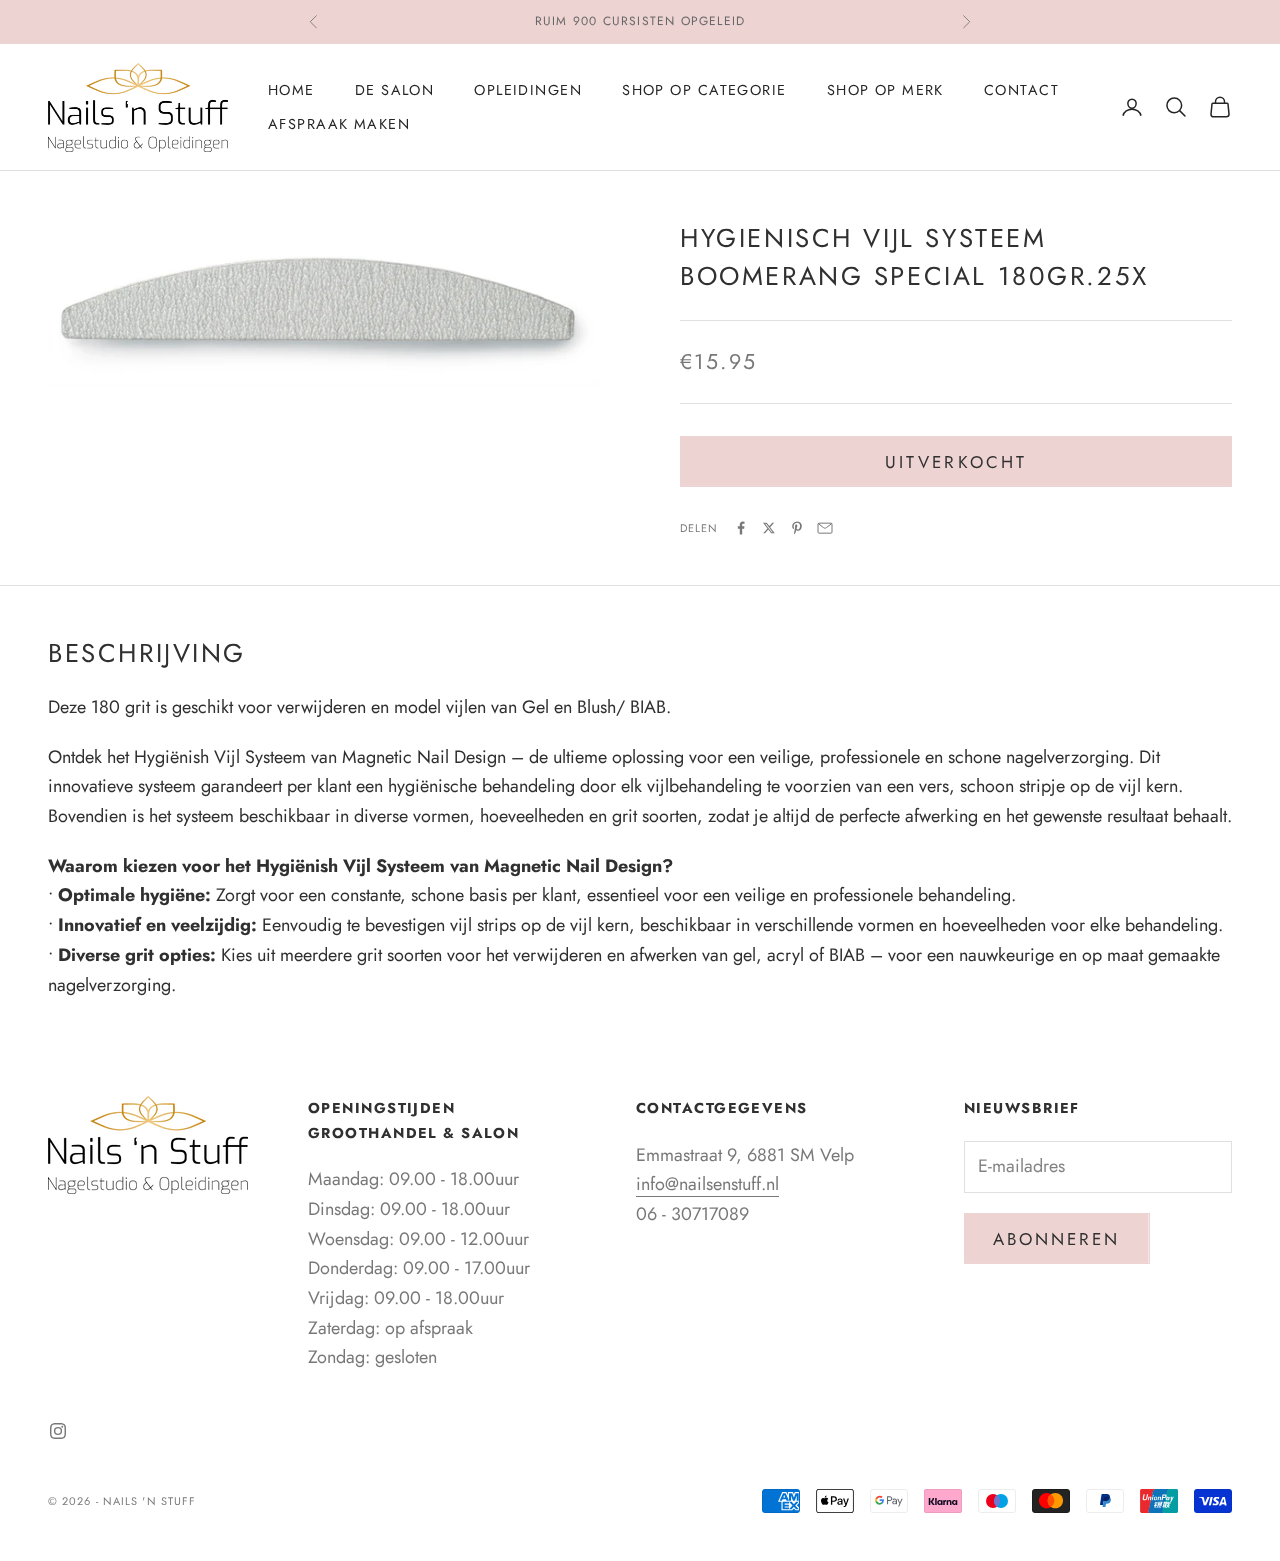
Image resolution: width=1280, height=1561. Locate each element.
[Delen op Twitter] (769, 528)
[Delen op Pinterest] (797, 528)
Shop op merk (885, 90)
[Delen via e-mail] (825, 528)
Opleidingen (528, 90)
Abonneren (1057, 1239)
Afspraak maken (339, 124)
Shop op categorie (704, 90)
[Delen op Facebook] (741, 528)
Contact (1021, 90)
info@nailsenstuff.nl (707, 1184)
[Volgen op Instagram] (58, 1431)
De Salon (395, 90)
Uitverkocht (956, 462)
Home (291, 90)
